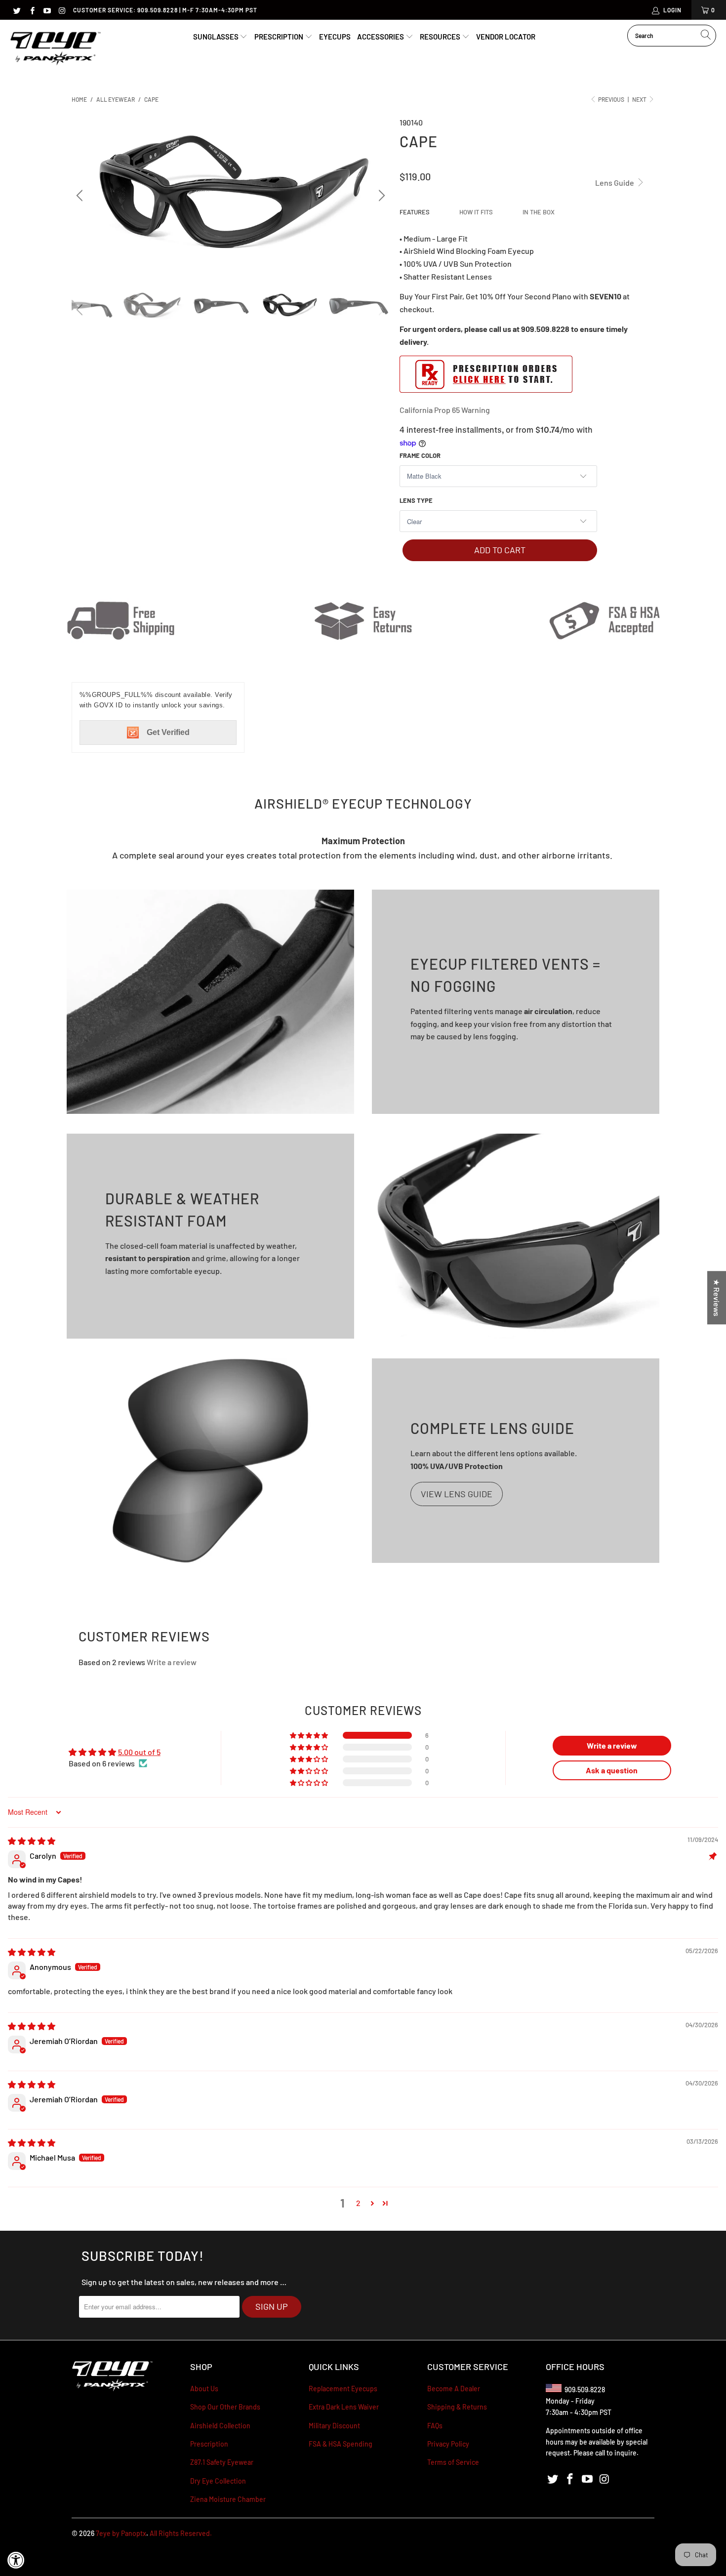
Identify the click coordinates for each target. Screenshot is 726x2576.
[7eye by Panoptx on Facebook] (31, 10)
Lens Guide (615, 183)
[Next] (380, 196)
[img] (32, 1841)
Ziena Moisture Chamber (228, 2499)
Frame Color (420, 455)
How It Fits (476, 212)
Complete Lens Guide (492, 1428)
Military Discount (334, 2426)
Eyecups (335, 37)
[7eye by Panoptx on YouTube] (47, 10)
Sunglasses (217, 37)
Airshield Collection (220, 2426)
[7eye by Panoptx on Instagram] (61, 10)
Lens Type (416, 500)
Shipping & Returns (457, 2407)
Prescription (280, 37)
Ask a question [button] (612, 1770)
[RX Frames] (486, 390)
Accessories (381, 37)
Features (415, 212)
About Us (204, 2389)
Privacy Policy (448, 2444)
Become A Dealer (454, 2389)
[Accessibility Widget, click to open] (16, 2560)
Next (640, 99)
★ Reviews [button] (717, 1298)
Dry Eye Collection (218, 2481)
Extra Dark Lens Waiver (344, 2407)
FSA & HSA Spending (341, 2444)
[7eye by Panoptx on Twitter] (17, 10)
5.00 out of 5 (139, 1752)
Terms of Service (453, 2462)
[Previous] (81, 196)
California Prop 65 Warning (445, 410)
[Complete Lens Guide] (210, 1461)
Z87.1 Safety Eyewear (222, 2462)
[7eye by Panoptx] (56, 49)
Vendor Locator (506, 37)
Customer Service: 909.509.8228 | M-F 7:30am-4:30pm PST (165, 10)
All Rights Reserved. (181, 2533)
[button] (310, 1735)
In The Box (539, 212)
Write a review (172, 1662)
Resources (441, 37)
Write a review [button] (612, 1745)
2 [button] (358, 2203)
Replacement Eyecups (343, 2389)
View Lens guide (457, 1494)
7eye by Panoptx (121, 2533)
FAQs (435, 2426)
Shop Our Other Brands (225, 2407)
